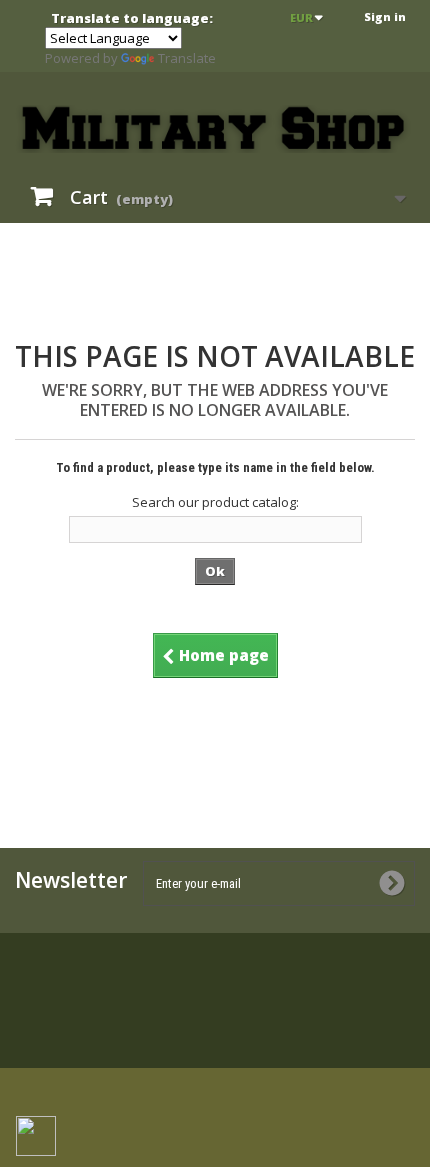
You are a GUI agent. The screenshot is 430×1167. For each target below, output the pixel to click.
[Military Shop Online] (215, 129)
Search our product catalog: (215, 502)
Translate (187, 58)
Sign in (385, 16)
